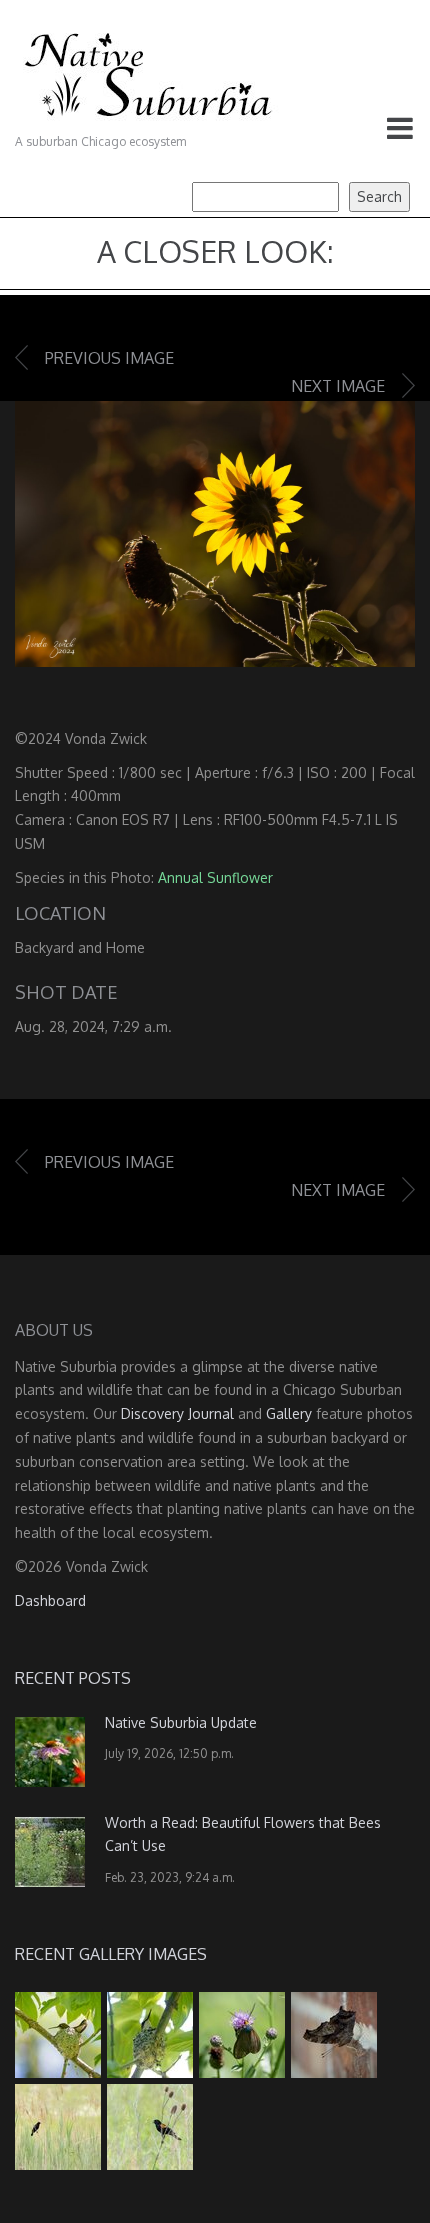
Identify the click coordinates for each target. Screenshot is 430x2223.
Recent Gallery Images (111, 1954)
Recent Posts (73, 1678)
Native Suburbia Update (181, 1722)
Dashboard (50, 1600)
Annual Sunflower (215, 877)
